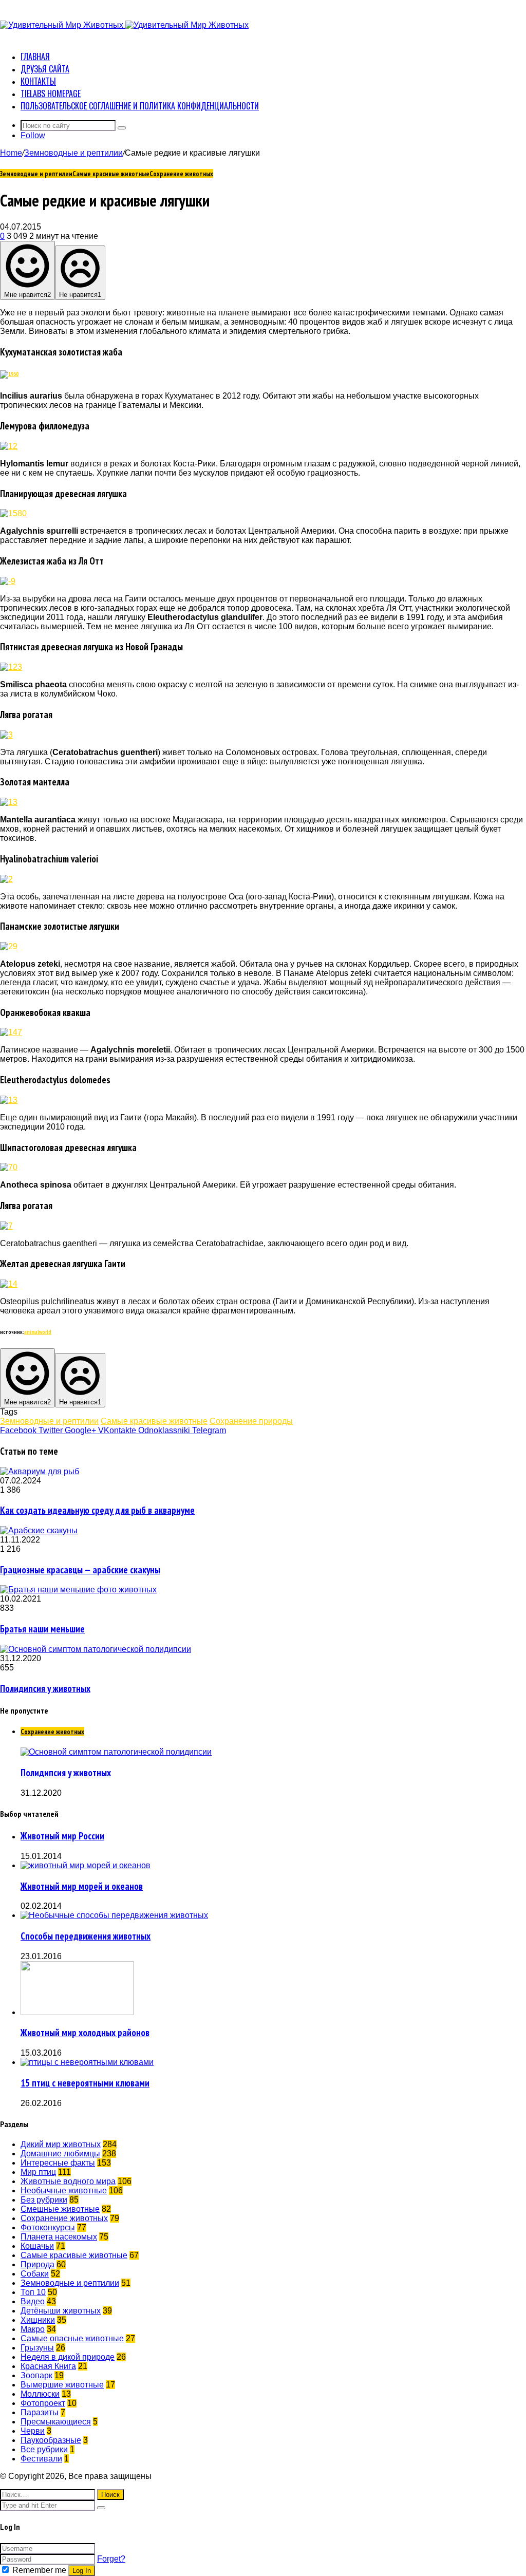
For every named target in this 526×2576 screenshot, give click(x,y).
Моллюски (40, 2394)
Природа (37, 2264)
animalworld (38, 1332)
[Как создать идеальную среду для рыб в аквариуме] (40, 1471)
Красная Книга (48, 2366)
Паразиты (40, 2412)
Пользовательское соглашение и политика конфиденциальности (140, 106)
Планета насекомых (59, 2237)
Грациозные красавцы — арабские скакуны (80, 1570)
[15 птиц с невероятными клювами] (87, 2062)
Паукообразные (51, 2440)
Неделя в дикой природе (68, 2357)
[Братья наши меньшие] (78, 1590)
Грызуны (37, 2348)
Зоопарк (36, 2375)
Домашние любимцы (60, 2154)
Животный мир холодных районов (85, 2033)
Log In (82, 2571)
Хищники (38, 2320)
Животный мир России (62, 1836)
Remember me (39, 2570)
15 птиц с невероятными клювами (85, 2083)
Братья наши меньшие (42, 1629)
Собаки (35, 2274)
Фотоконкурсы (48, 2227)
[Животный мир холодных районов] (77, 2012)
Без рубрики (44, 2200)
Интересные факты (58, 2163)
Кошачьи (37, 2246)
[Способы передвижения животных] (114, 1915)
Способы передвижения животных (86, 1936)
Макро (33, 2329)
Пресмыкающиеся (56, 2422)
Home (11, 153)
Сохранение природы (251, 1421)
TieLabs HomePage (51, 93)
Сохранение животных (181, 174)
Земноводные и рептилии (73, 153)
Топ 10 (33, 2292)
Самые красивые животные (111, 174)
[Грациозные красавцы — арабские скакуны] (39, 1530)
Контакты (38, 81)
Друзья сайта (45, 69)
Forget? (111, 2559)
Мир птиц (38, 2172)
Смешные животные (60, 2209)
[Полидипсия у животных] (96, 1649)
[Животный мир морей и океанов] (86, 1865)
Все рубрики (44, 2449)
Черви (33, 2431)
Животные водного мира (68, 2181)
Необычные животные (64, 2190)
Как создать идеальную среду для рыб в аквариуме (97, 1510)
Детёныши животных (61, 2311)
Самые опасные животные (72, 2338)
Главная (35, 57)
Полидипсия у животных (45, 1688)
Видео (33, 2301)
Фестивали (41, 2459)
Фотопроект (43, 2403)
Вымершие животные (62, 2385)
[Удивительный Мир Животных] (124, 25)
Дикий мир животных (61, 2144)
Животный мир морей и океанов (82, 1886)
